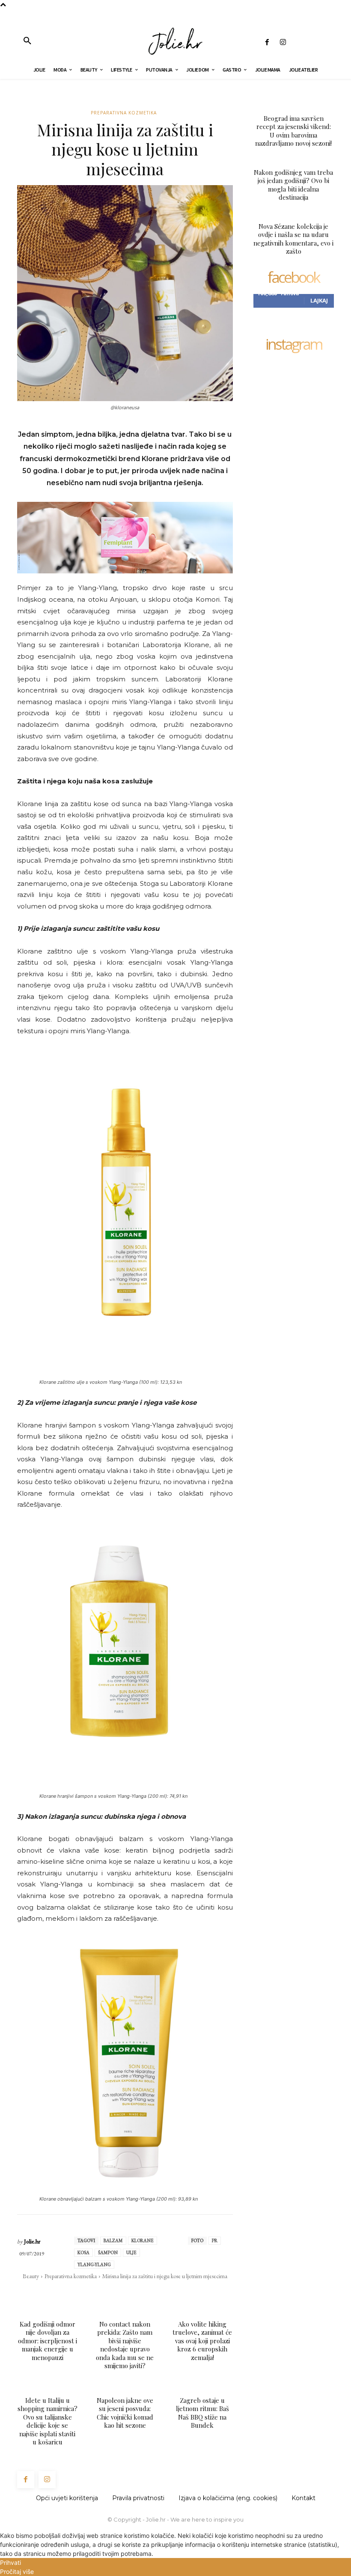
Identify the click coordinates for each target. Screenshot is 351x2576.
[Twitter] (102, 2293)
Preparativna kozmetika (124, 113)
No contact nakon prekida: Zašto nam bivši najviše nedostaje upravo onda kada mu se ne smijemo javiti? (125, 2345)
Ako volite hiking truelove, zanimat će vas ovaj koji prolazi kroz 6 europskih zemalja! (202, 2341)
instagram (294, 345)
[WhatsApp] (122, 2293)
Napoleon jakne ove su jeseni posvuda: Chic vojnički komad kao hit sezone (125, 2413)
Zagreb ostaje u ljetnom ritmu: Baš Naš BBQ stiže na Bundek (202, 2413)
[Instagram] (283, 43)
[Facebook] (267, 43)
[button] (27, 41)
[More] (181, 2293)
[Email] (142, 2293)
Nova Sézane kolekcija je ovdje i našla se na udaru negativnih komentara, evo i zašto (293, 239)
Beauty (31, 2276)
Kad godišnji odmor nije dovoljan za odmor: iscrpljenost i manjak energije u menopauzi (48, 2341)
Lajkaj (319, 300)
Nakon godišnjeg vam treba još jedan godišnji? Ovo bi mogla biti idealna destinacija (293, 185)
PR (215, 2240)
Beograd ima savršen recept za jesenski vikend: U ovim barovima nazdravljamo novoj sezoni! (293, 131)
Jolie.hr (32, 2242)
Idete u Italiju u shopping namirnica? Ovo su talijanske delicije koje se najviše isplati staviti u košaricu (48, 2421)
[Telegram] (161, 2293)
